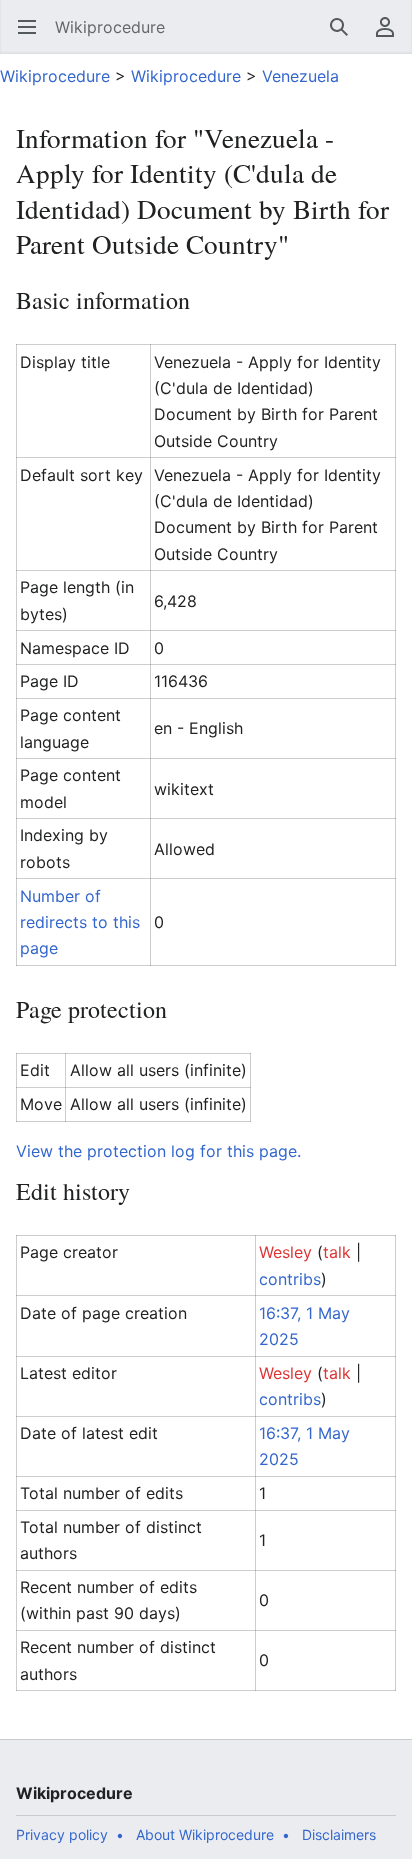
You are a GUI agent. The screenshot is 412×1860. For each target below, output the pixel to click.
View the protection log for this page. (158, 1151)
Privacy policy (62, 1834)
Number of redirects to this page (80, 922)
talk (337, 1252)
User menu (391, 37)
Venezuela (300, 76)
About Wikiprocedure (205, 1834)
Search (345, 37)
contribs (290, 1279)
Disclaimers (339, 1834)
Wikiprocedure (55, 76)
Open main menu (33, 37)
